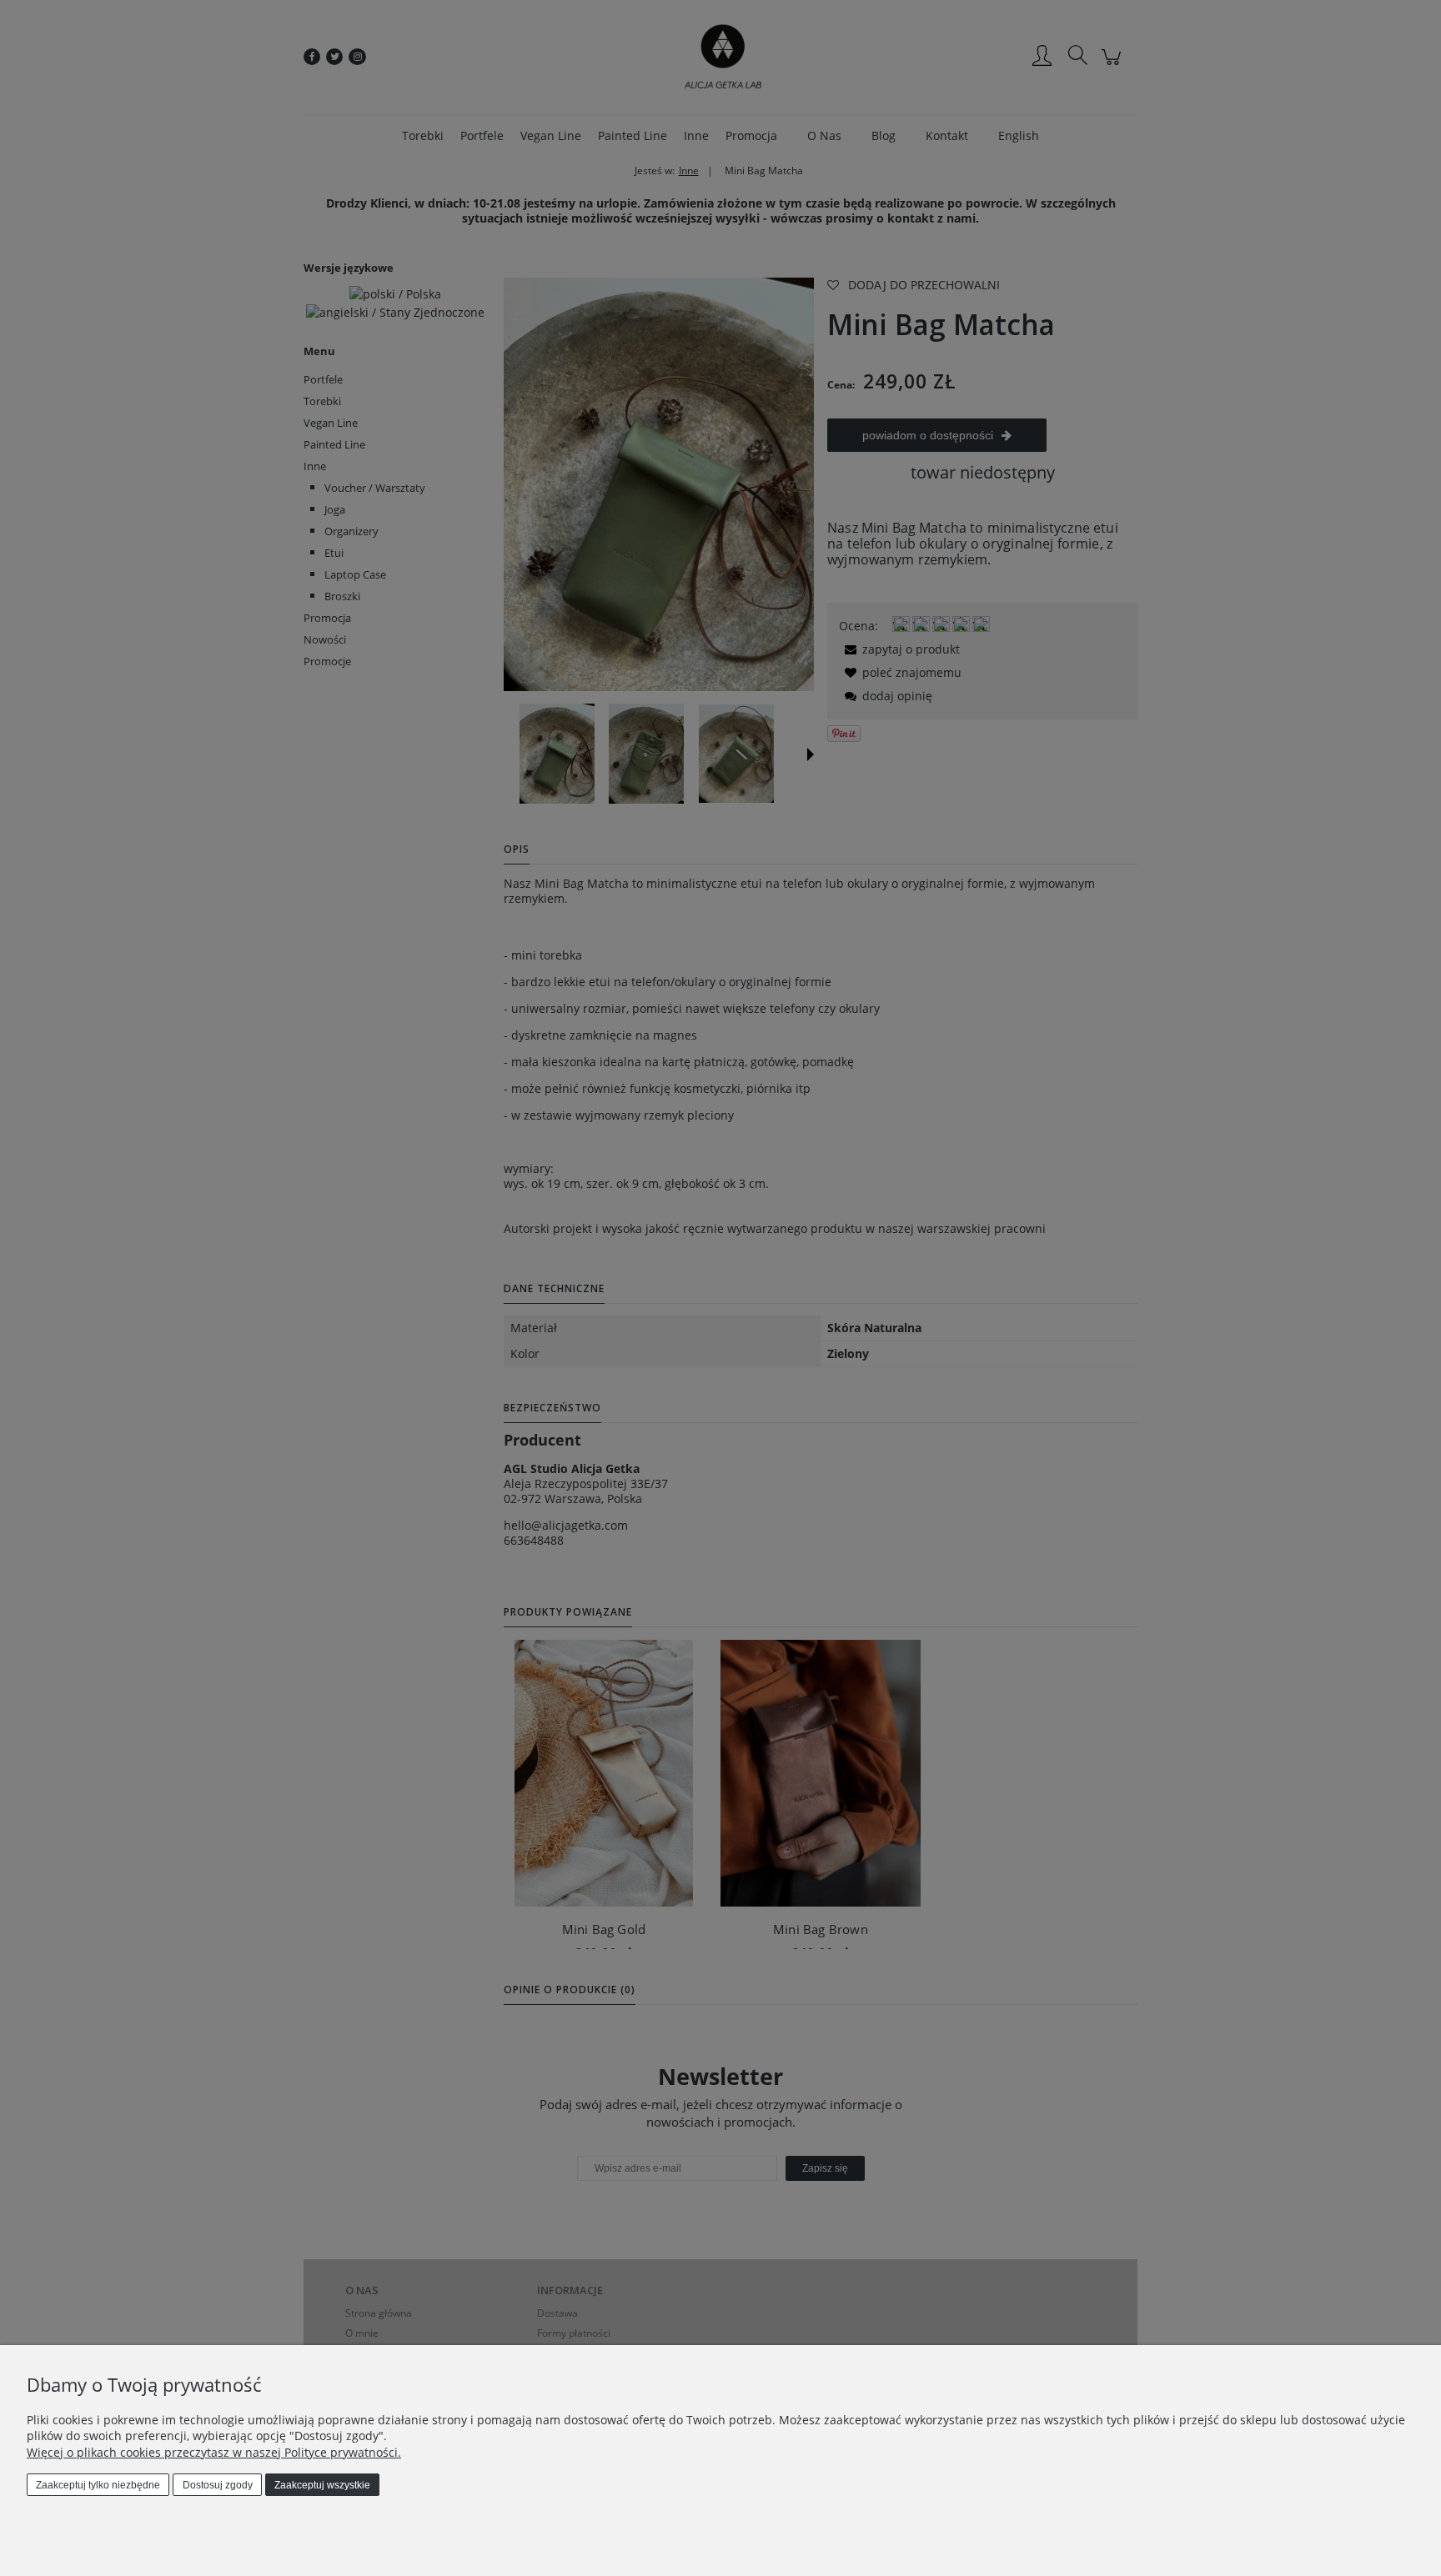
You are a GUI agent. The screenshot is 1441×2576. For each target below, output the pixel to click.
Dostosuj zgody (218, 2485)
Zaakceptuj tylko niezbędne (98, 2485)
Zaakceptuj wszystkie (322, 2485)
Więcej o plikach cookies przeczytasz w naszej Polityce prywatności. (214, 2452)
